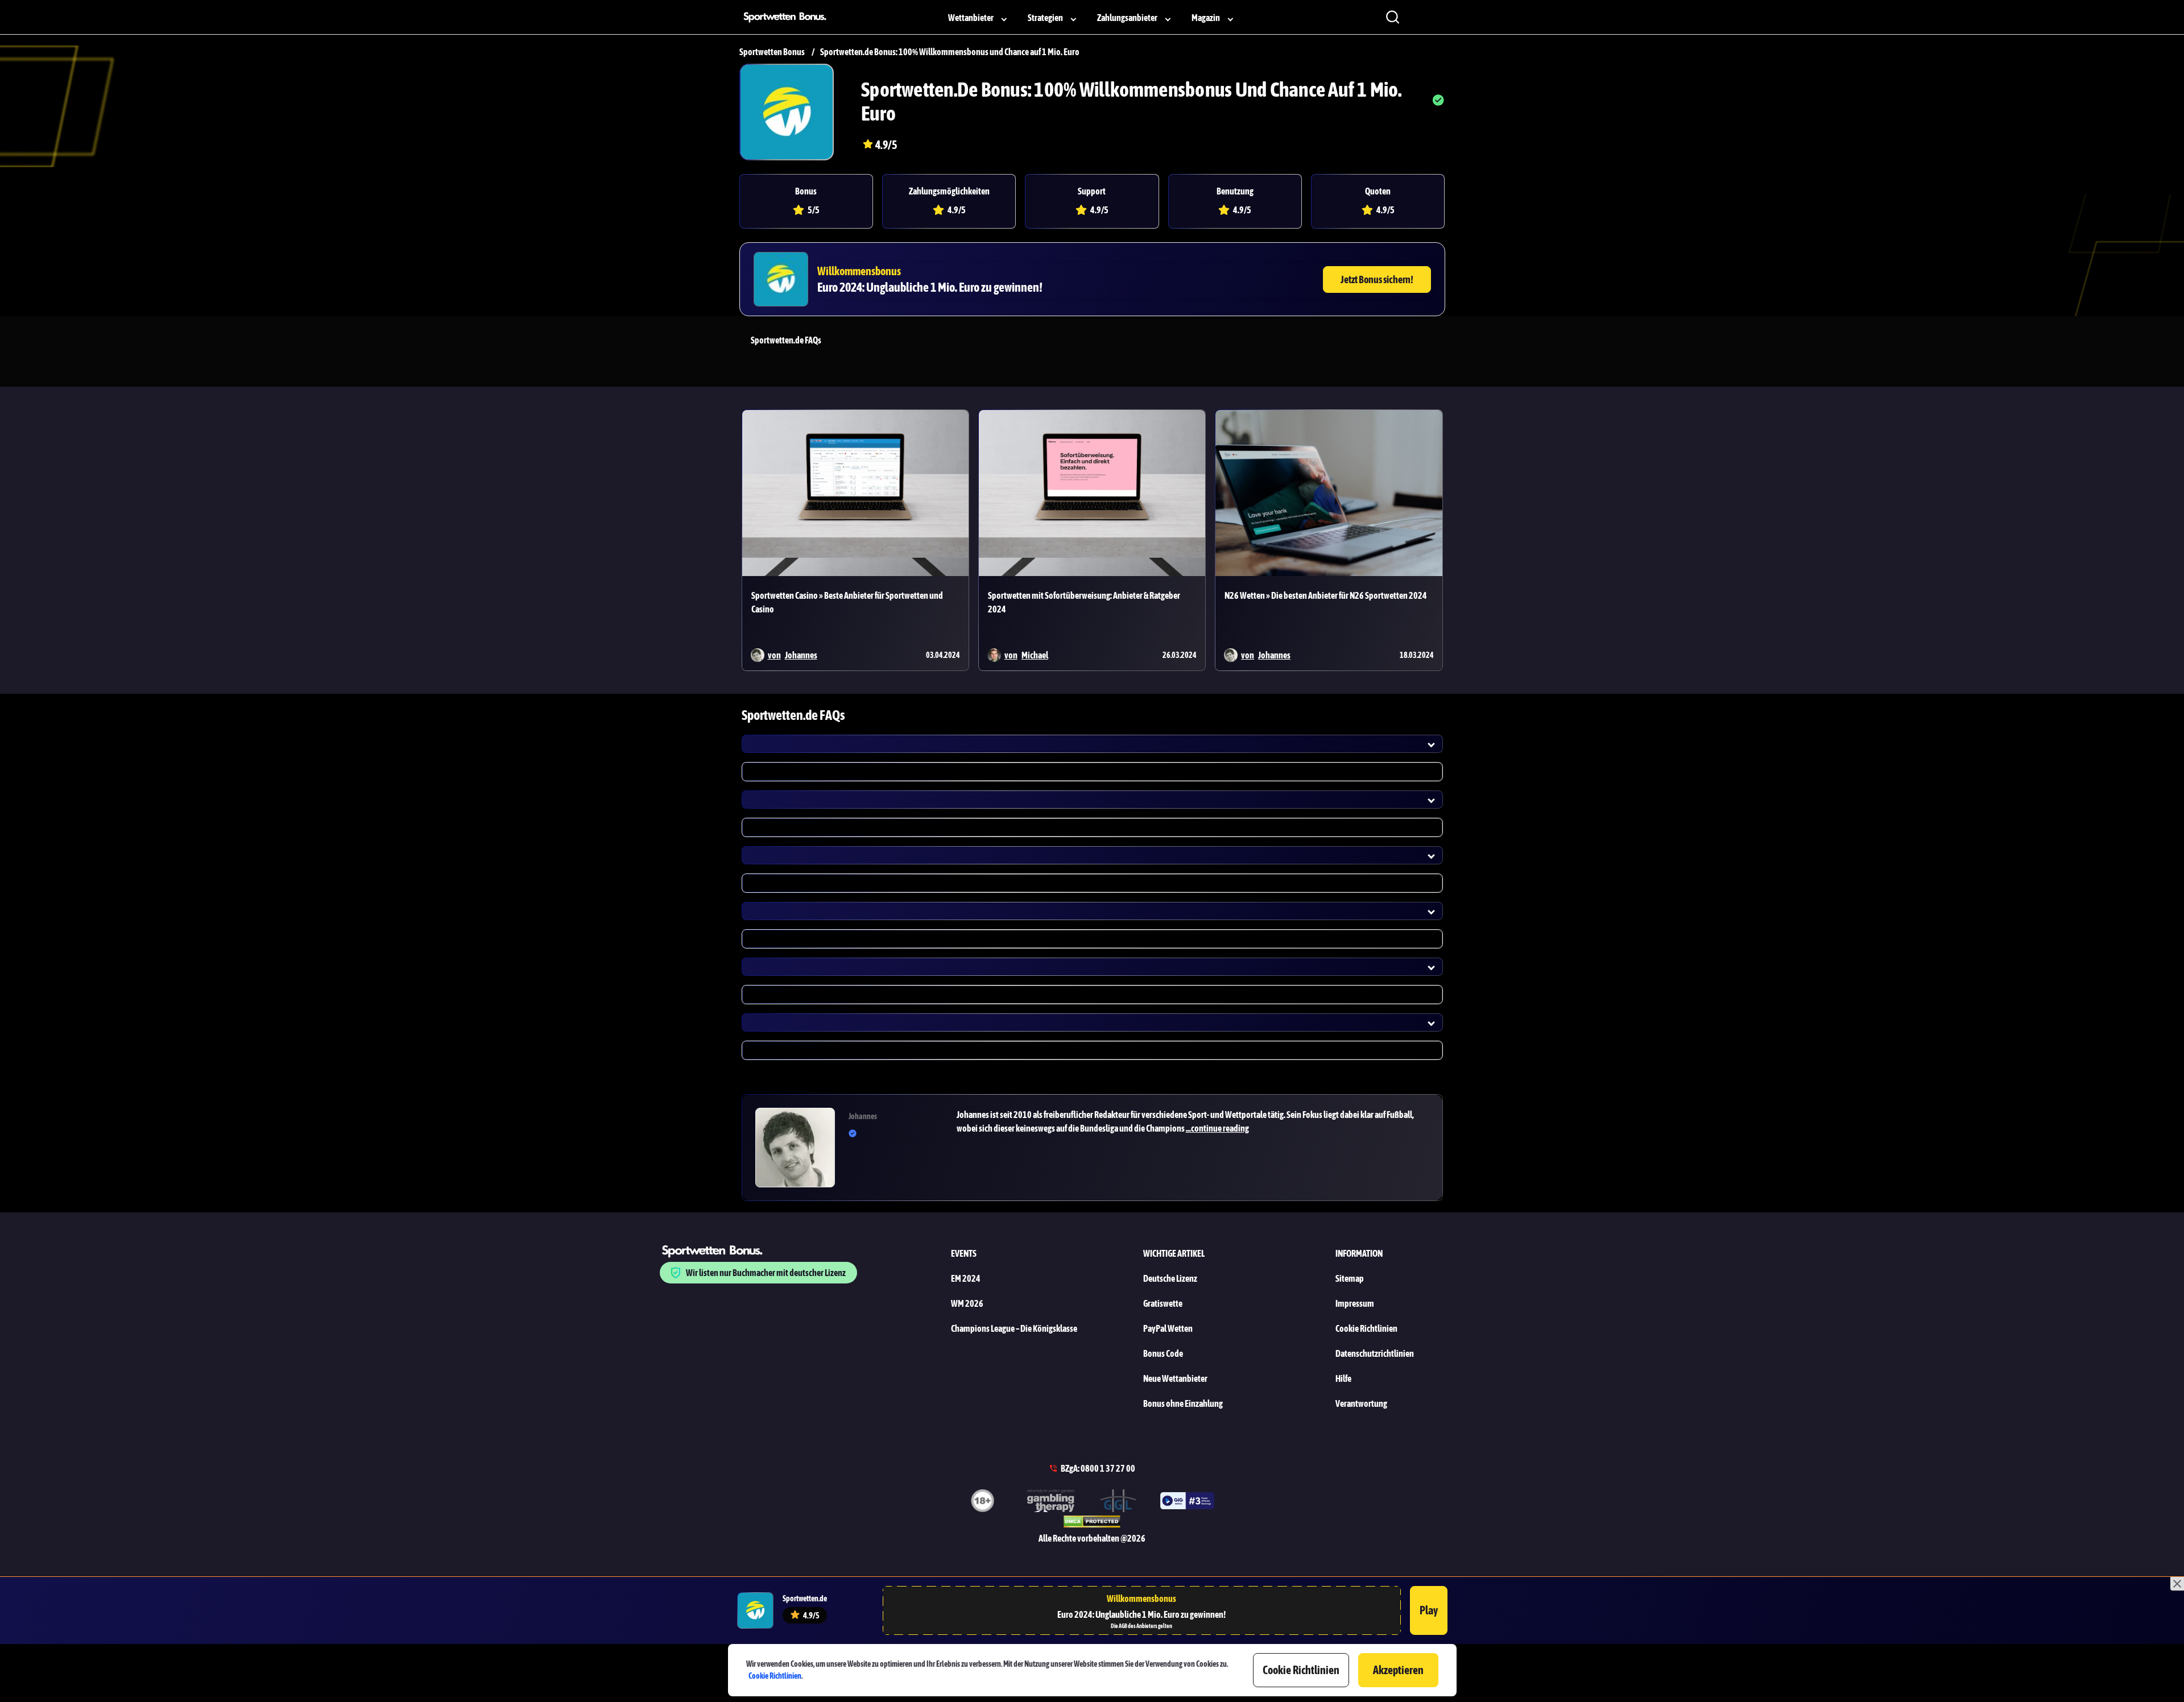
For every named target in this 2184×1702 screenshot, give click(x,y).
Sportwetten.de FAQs (786, 340)
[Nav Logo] (788, 17)
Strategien (1045, 18)
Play (1429, 1610)
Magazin (1206, 18)
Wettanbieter (971, 18)
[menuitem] (979, 17)
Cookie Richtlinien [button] (1301, 1670)
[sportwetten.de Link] (787, 112)
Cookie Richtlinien (775, 1676)
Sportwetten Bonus (772, 52)
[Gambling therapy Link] (1051, 1502)
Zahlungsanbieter (1127, 18)
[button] (1193, 1121)
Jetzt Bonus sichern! (1377, 279)
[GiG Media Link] (1187, 1503)
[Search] (1392, 17)
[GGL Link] (1119, 1502)
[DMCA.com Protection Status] (1092, 1523)
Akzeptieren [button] (1398, 1670)
